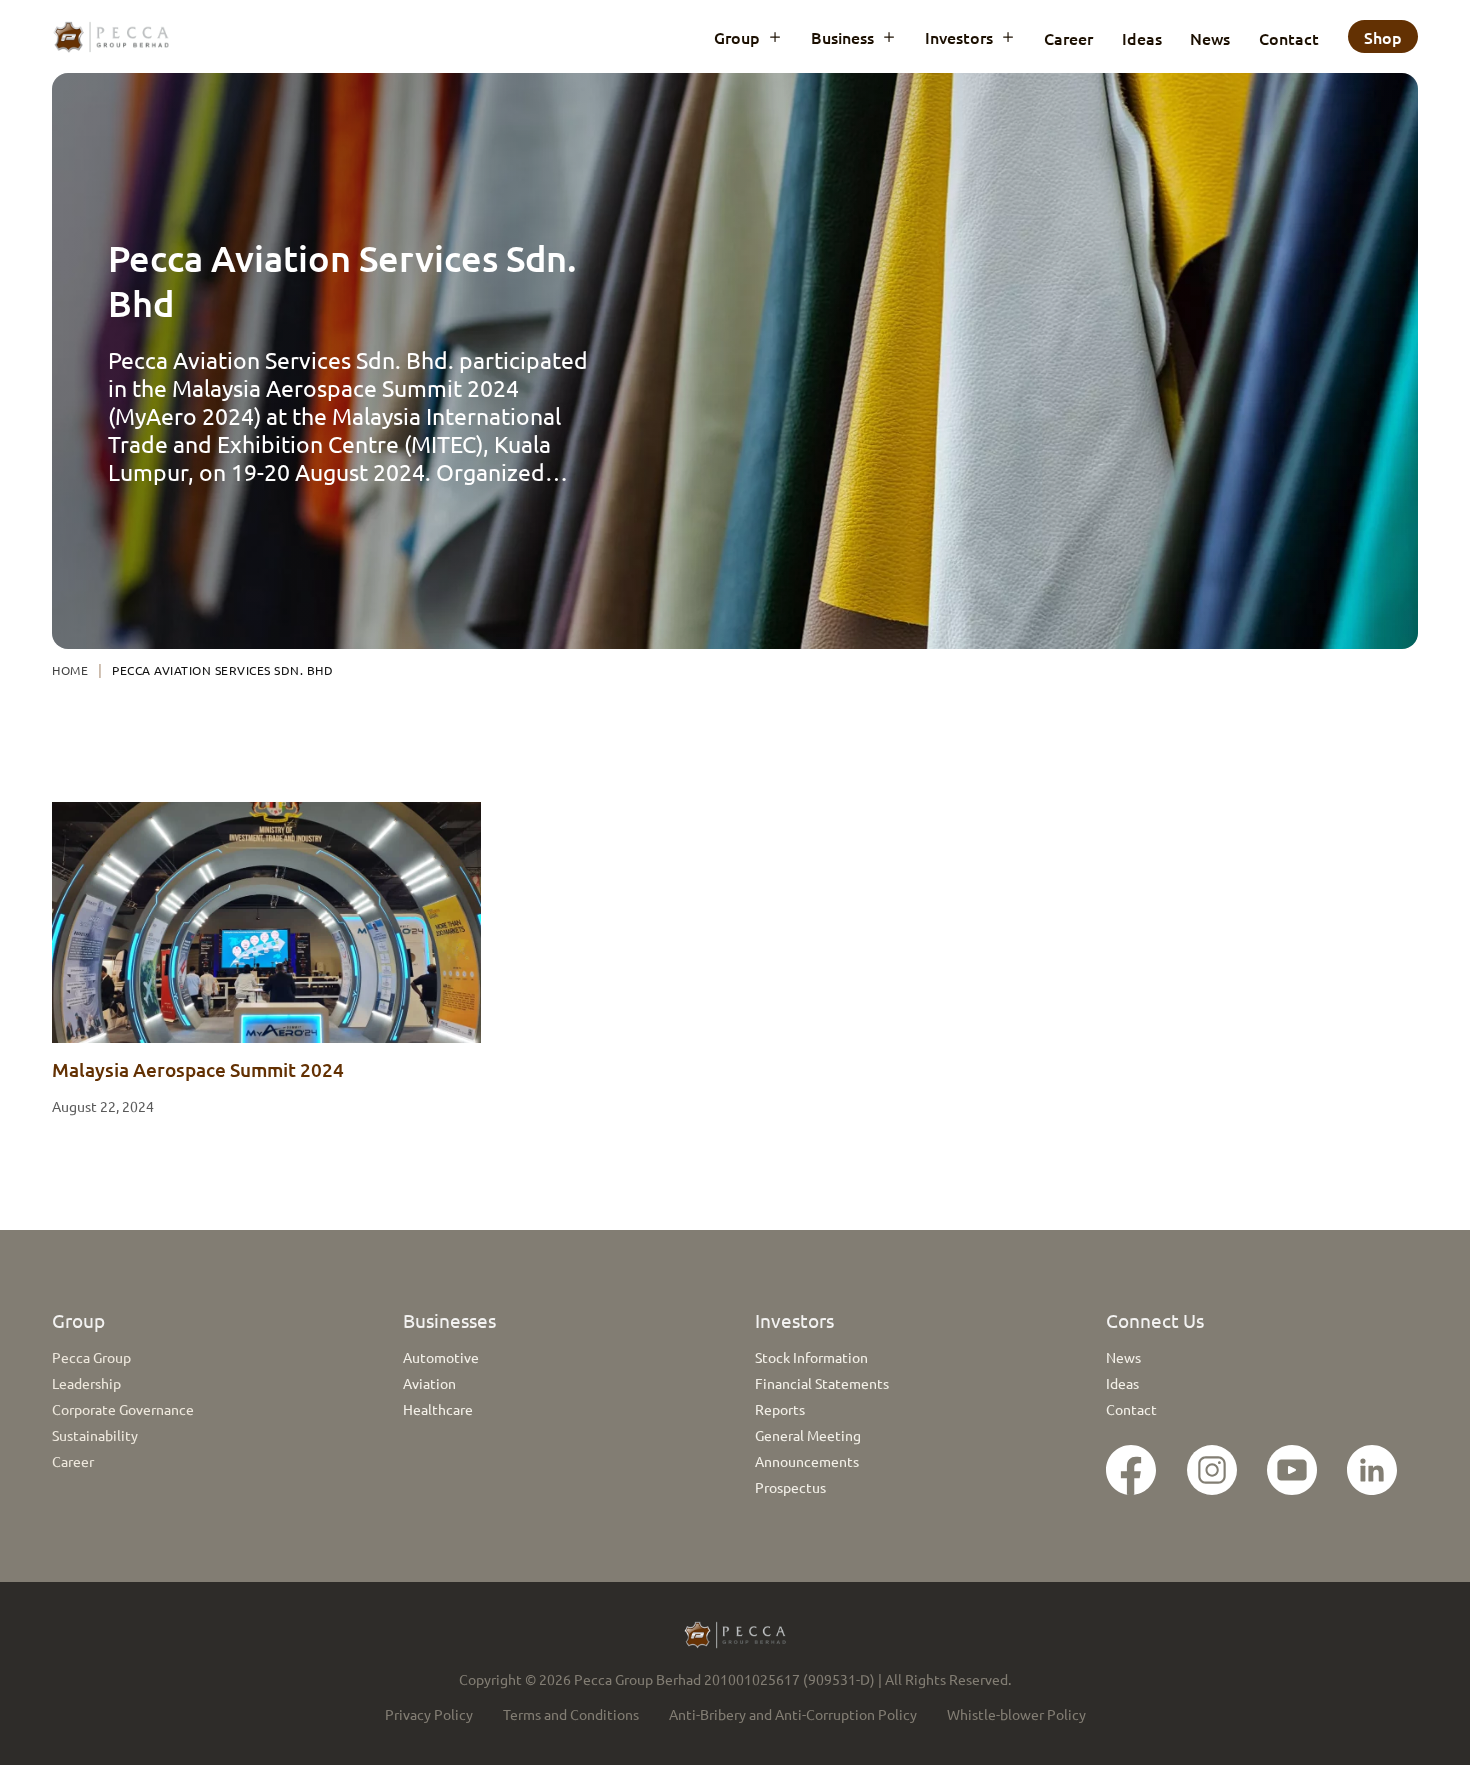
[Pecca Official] (1222, 1470)
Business (842, 37)
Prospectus (790, 1487)
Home (70, 670)
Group (737, 37)
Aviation (429, 1383)
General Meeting (808, 1435)
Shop (1383, 37)
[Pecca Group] (1302, 1470)
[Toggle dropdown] (775, 37)
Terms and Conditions (571, 1714)
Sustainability (95, 1435)
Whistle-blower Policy (1016, 1714)
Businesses (449, 1320)
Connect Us (1155, 1320)
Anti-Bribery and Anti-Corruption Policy (793, 1714)
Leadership (86, 1383)
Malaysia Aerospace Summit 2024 (198, 1069)
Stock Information (811, 1357)
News (1210, 38)
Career (1068, 38)
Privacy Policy (429, 1714)
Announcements (807, 1461)
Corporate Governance (123, 1409)
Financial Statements (822, 1383)
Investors (959, 37)
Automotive (441, 1357)
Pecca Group (91, 1357)
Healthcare (438, 1409)
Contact (1289, 38)
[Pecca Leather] (1141, 1470)
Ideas (1142, 38)
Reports (780, 1409)
